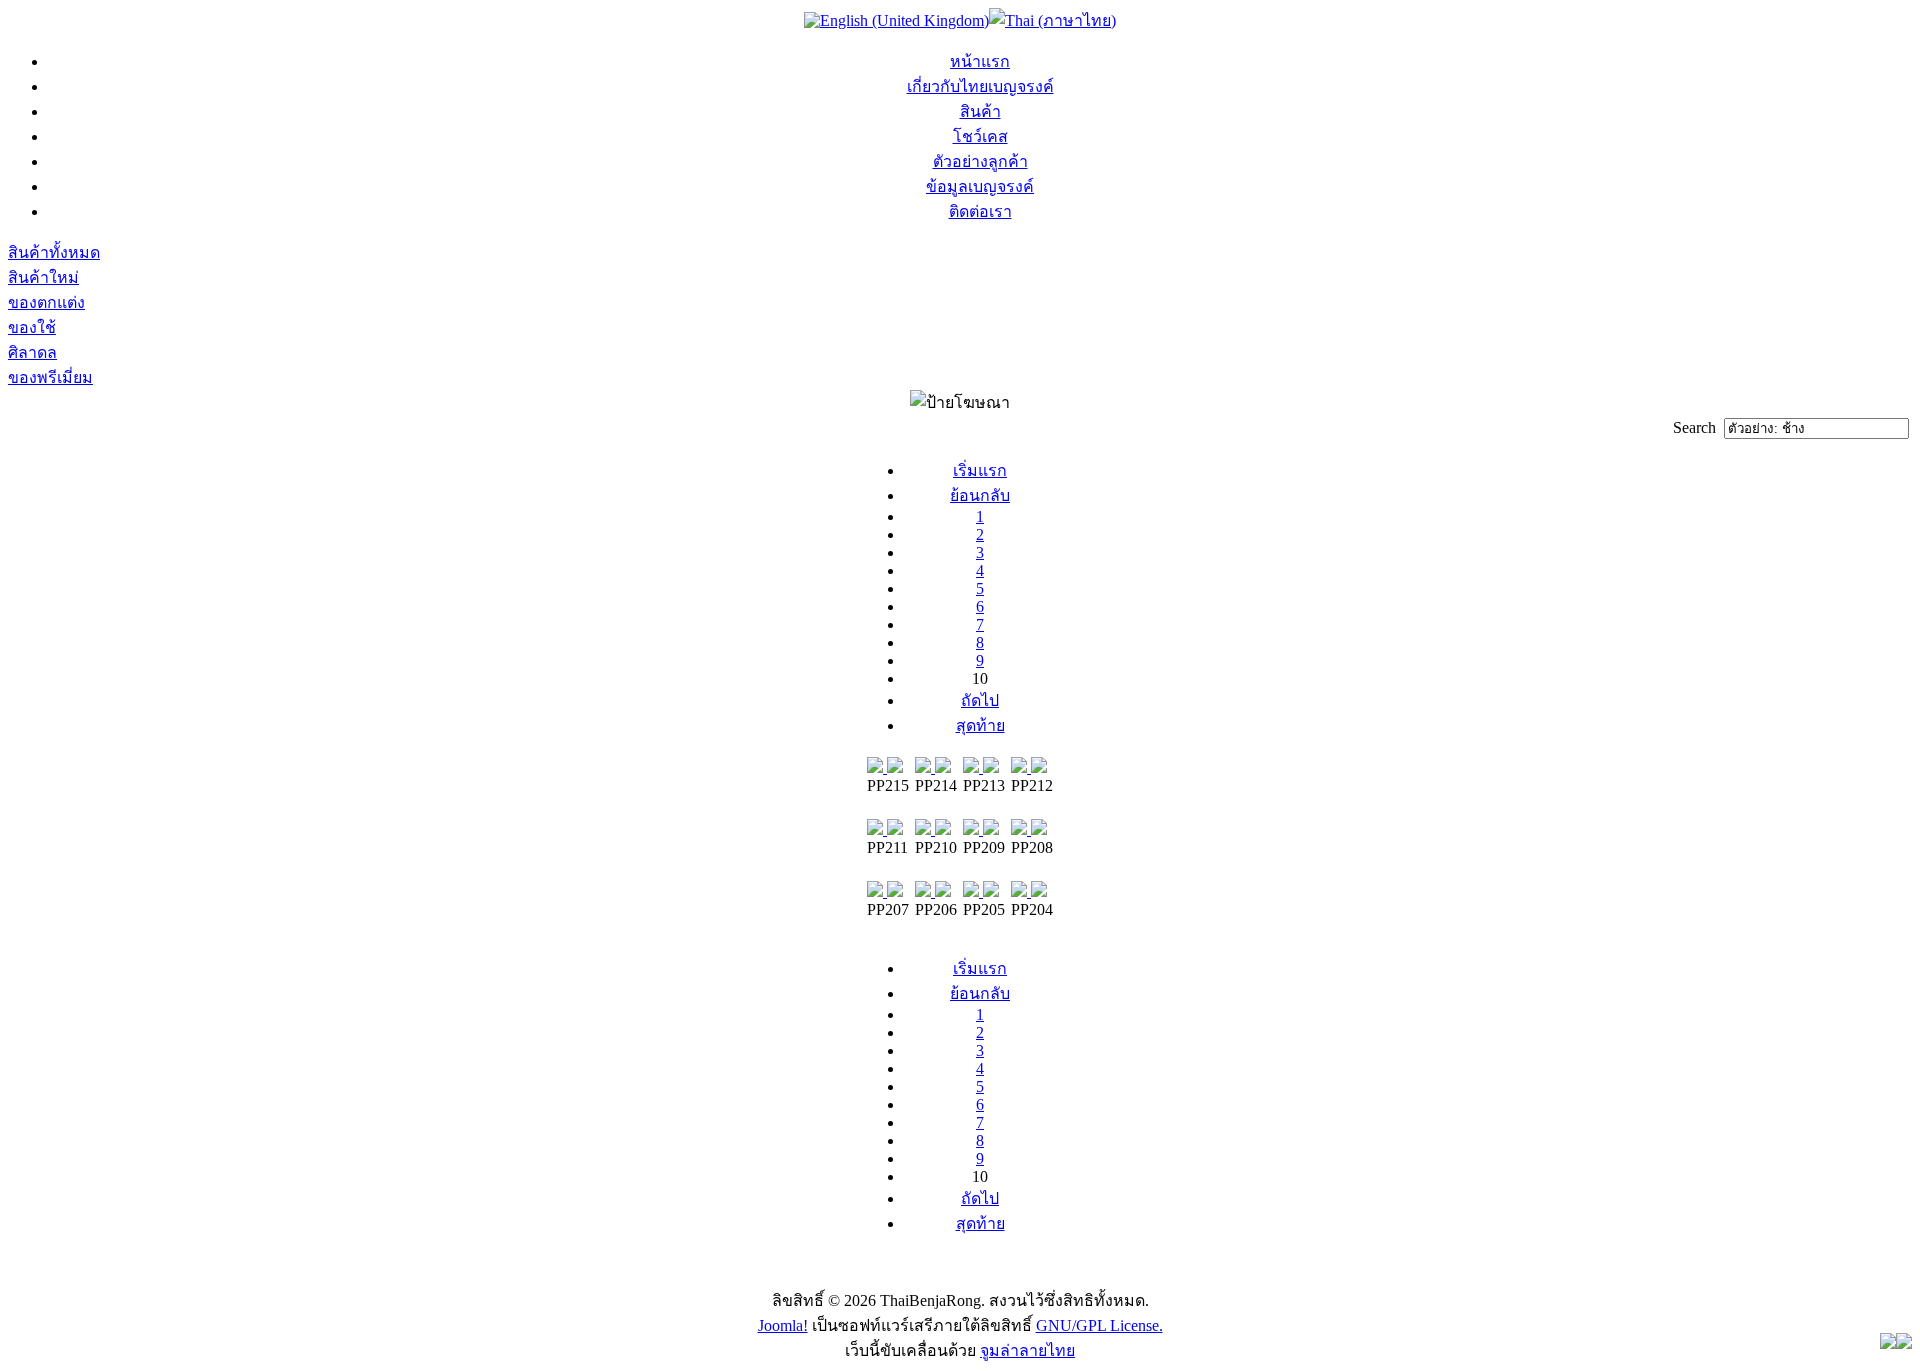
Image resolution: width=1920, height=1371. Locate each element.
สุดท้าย (980, 725)
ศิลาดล (32, 352)
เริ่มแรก (980, 470)
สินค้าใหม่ (43, 277)
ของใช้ (32, 327)
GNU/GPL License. (1099, 1325)
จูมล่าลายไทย (1027, 1350)
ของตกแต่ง (46, 302)
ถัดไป (980, 700)
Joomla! (783, 1325)
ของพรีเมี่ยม (50, 377)
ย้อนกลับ (980, 495)
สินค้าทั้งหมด (54, 252)
